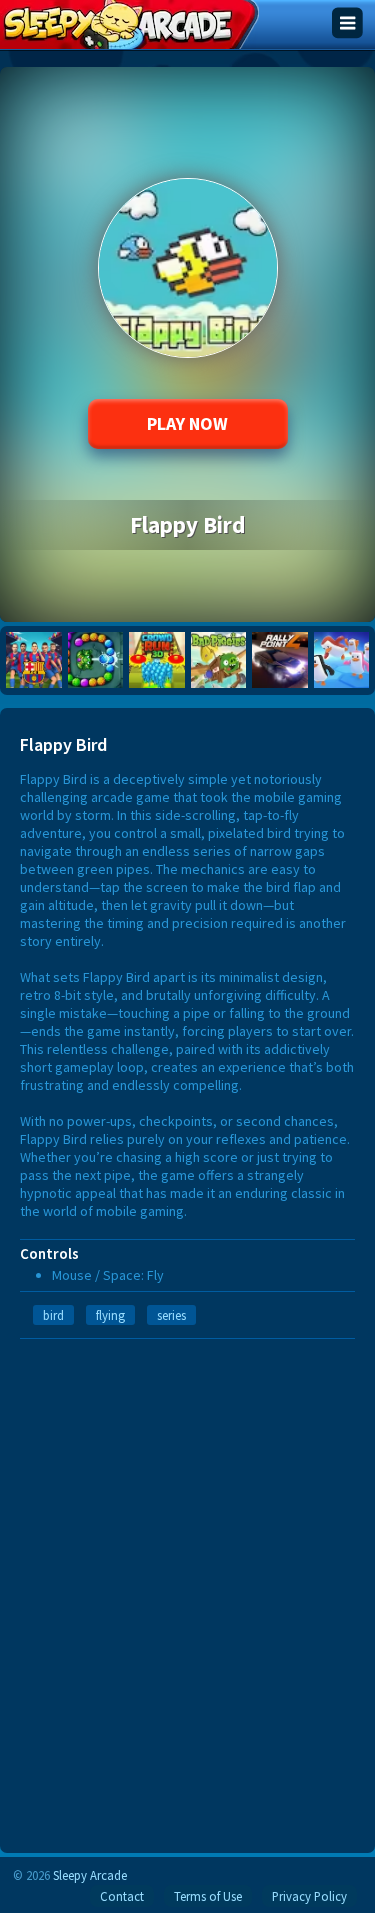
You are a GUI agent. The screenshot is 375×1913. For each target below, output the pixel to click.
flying (110, 1315)
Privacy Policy (309, 1896)
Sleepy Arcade (90, 1875)
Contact (122, 1896)
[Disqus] (187, 1589)
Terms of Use (208, 1896)
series (171, 1315)
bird (53, 1315)
